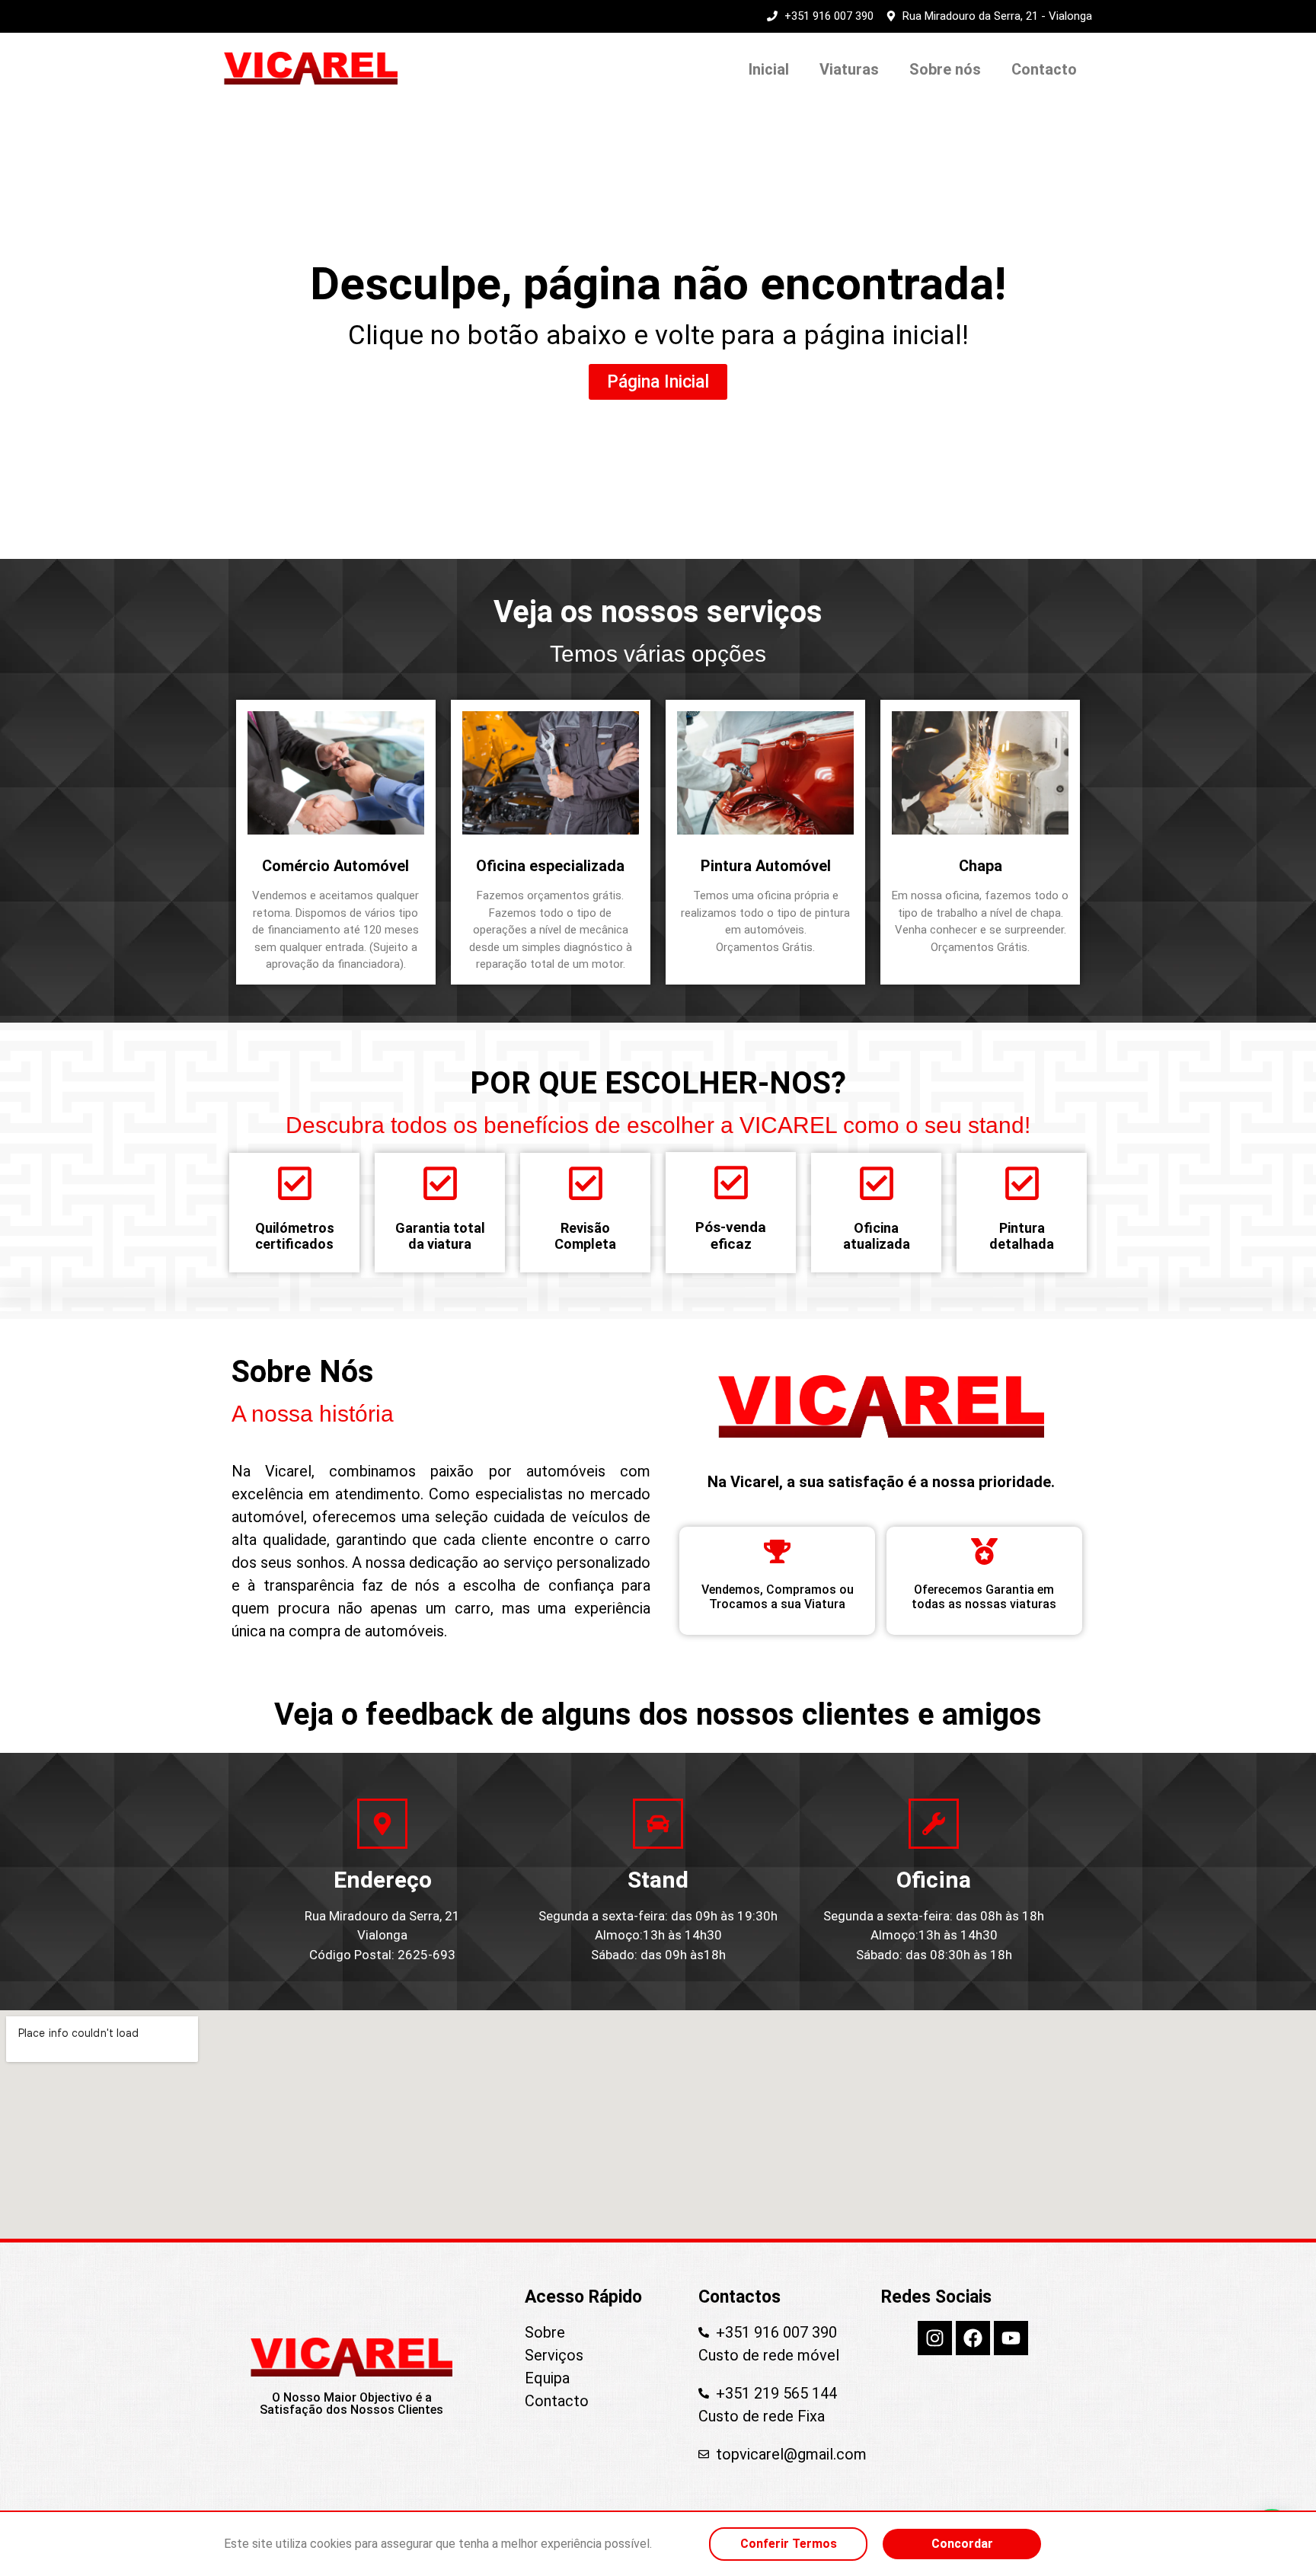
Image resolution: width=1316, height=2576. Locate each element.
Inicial (769, 69)
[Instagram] (935, 2338)
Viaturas (849, 69)
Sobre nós (945, 69)
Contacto (1044, 69)
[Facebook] (973, 2338)
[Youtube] (1011, 2338)
